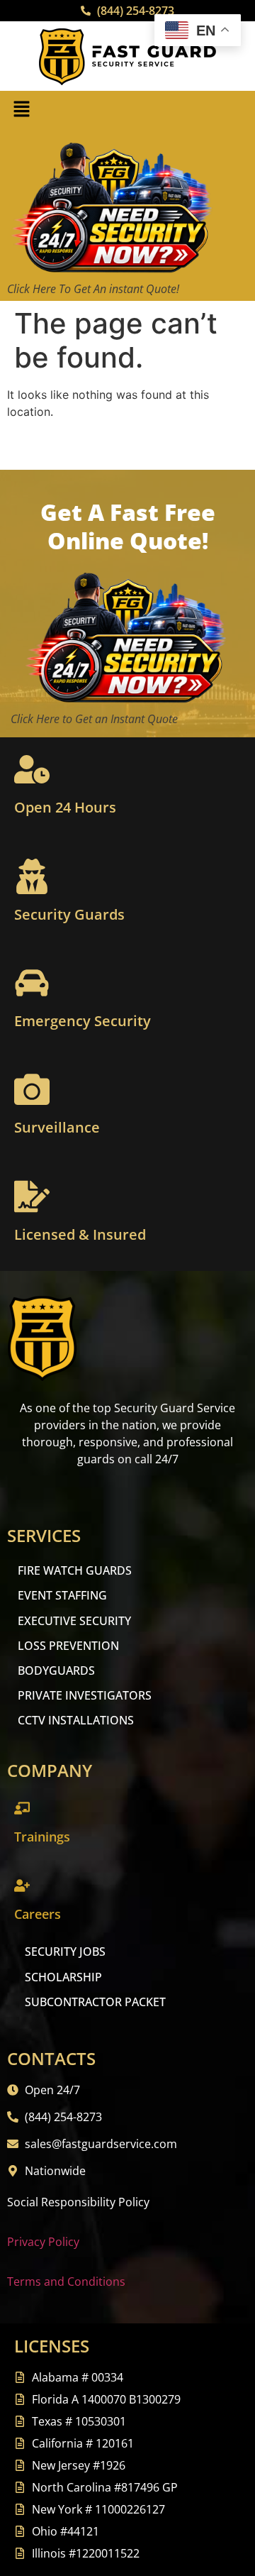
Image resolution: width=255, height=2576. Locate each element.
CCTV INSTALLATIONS (76, 1720)
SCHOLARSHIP (63, 1977)
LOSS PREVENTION (68, 1646)
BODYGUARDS (56, 1670)
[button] (21, 110)
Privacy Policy (43, 2242)
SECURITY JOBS (65, 1952)
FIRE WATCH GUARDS (75, 1570)
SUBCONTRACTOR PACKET (95, 2002)
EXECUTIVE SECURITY (74, 1621)
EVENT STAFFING (62, 1595)
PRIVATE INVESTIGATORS (85, 1695)
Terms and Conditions (66, 2281)
